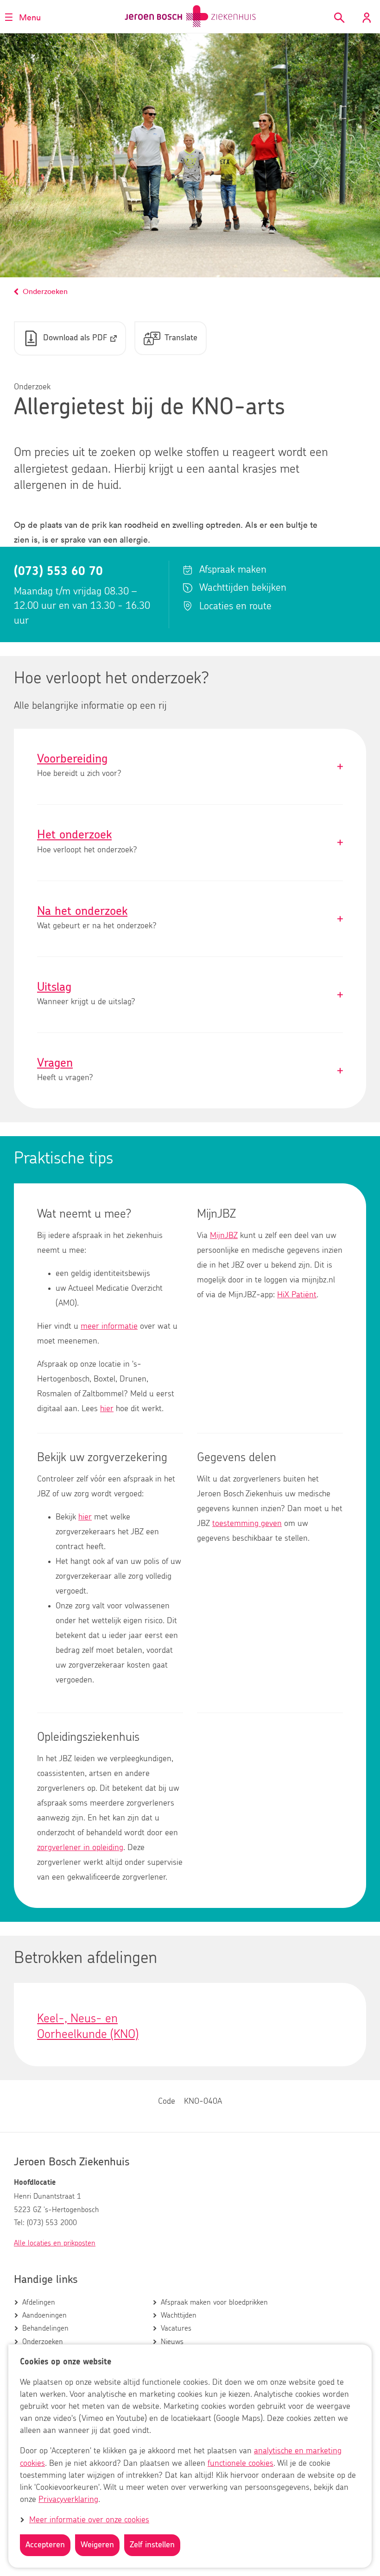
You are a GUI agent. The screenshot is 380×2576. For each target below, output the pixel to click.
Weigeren (97, 2545)
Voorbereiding (190, 766)
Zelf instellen (152, 2545)
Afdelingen (39, 2302)
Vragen (190, 1071)
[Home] (190, 16)
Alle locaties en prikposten (55, 2243)
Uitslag (190, 995)
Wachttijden (179, 2315)
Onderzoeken (43, 2342)
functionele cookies (241, 2463)
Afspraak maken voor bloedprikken (214, 2302)
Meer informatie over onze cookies (89, 2520)
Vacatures (176, 2328)
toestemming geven (247, 1524)
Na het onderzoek (190, 919)
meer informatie (109, 1326)
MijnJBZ (224, 1236)
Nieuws (172, 2342)
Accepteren (45, 2545)
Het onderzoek (190, 842)
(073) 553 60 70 (58, 571)
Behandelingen (45, 2328)
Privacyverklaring (68, 2500)
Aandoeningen (44, 2315)
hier (107, 1409)
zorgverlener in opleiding (80, 1848)
